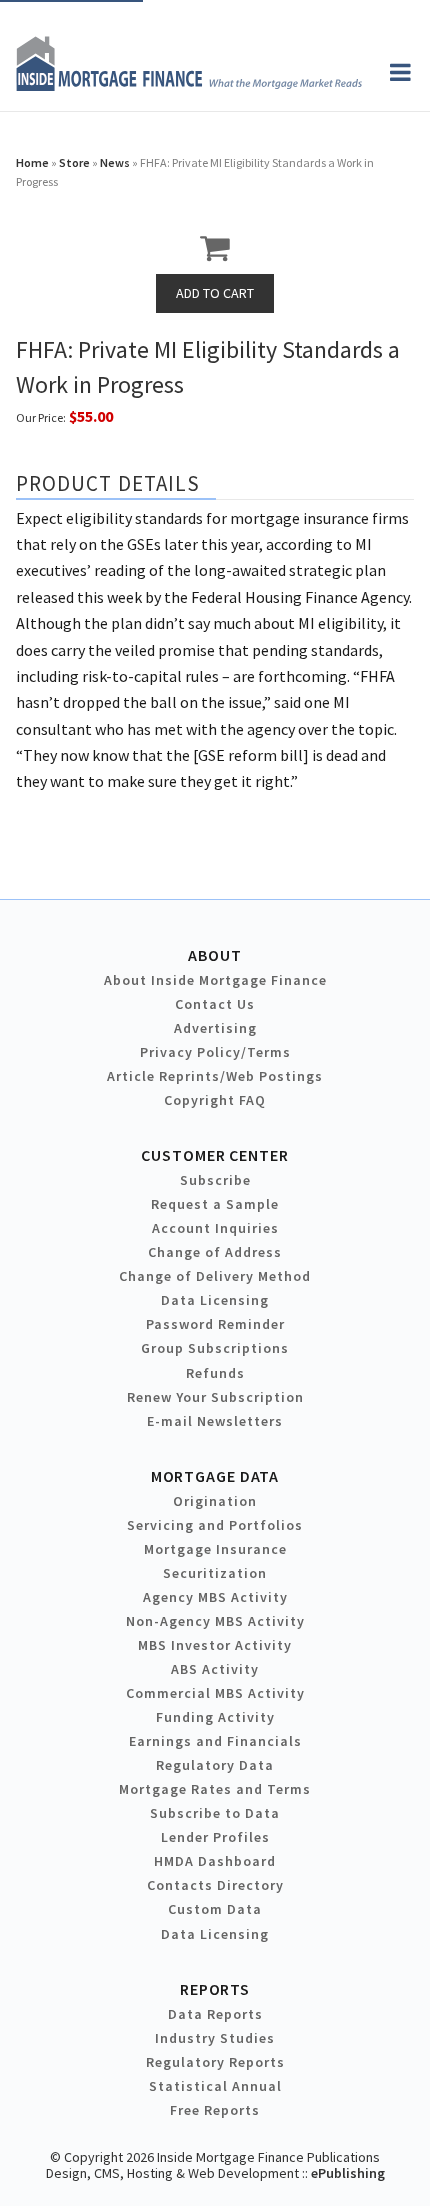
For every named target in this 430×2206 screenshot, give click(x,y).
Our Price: (41, 417)
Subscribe (215, 1180)
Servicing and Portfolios (215, 1525)
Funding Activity (215, 1717)
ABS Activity (215, 1669)
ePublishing (348, 2173)
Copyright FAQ (215, 1100)
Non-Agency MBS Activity (215, 1621)
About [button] (214, 955)
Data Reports (215, 2014)
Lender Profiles (215, 1837)
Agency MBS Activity (215, 1597)
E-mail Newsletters (215, 1421)
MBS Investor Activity (215, 1645)
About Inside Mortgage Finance (215, 980)
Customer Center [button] (214, 1155)
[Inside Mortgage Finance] (189, 85)
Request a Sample (215, 1204)
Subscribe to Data (215, 1813)
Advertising (215, 1028)
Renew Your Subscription (215, 1397)
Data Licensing (215, 1300)
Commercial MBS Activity (215, 1693)
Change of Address (215, 1252)
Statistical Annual (215, 2086)
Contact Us (215, 1004)
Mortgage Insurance (215, 1549)
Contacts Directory (215, 1885)
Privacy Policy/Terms (215, 1052)
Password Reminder (215, 1324)
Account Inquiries (215, 1228)
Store (74, 162)
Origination (215, 1501)
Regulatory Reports (215, 2062)
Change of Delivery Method (215, 1276)
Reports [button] (215, 1989)
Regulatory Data (215, 1765)
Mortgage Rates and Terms (215, 1789)
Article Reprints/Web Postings (215, 1076)
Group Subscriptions (215, 1348)
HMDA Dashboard (215, 1861)
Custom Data (215, 1909)
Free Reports (215, 2110)
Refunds (215, 1373)
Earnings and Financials (215, 1741)
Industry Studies (215, 2038)
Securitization (215, 1573)
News (115, 162)
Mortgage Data (215, 1476)
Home (32, 162)
